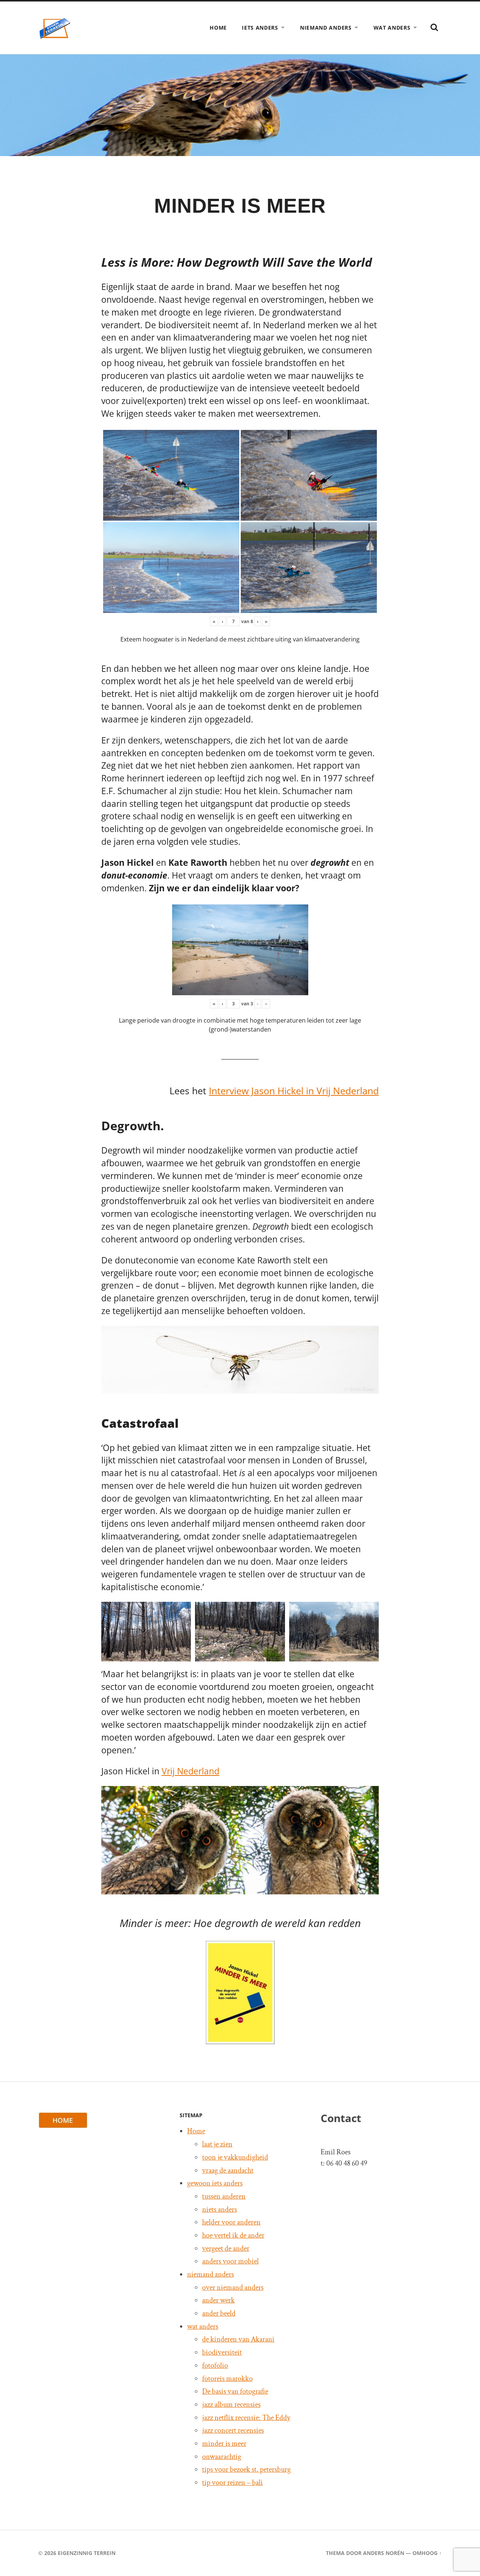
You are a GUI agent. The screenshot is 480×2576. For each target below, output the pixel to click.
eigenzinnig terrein (87, 2553)
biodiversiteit (222, 2352)
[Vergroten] (369, 1335)
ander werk (218, 2300)
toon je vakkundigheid (235, 2157)
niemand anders (326, 28)
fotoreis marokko (227, 2379)
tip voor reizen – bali (232, 2483)
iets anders (260, 28)
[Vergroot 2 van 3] (275, 1612)
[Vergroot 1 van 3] (181, 1612)
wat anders (392, 28)
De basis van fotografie (235, 2391)
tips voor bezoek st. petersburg (246, 2469)
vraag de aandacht (228, 2170)
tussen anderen (224, 2196)
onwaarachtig (222, 2457)
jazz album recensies (231, 2405)
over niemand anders (233, 2288)
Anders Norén (384, 2553)
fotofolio (215, 2366)
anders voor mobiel (230, 2261)
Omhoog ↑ (427, 2553)
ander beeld (219, 2313)
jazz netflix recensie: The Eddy (246, 2418)
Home (218, 28)
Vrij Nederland (190, 1771)
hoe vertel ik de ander (233, 2235)
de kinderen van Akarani (238, 2339)
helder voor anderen (231, 2222)
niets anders (220, 2210)
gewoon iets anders (215, 2183)
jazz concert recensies (233, 2430)
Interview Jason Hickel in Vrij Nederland (294, 1091)
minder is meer (224, 2444)
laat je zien (217, 2144)
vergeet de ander (226, 2249)
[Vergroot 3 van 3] (369, 1612)
